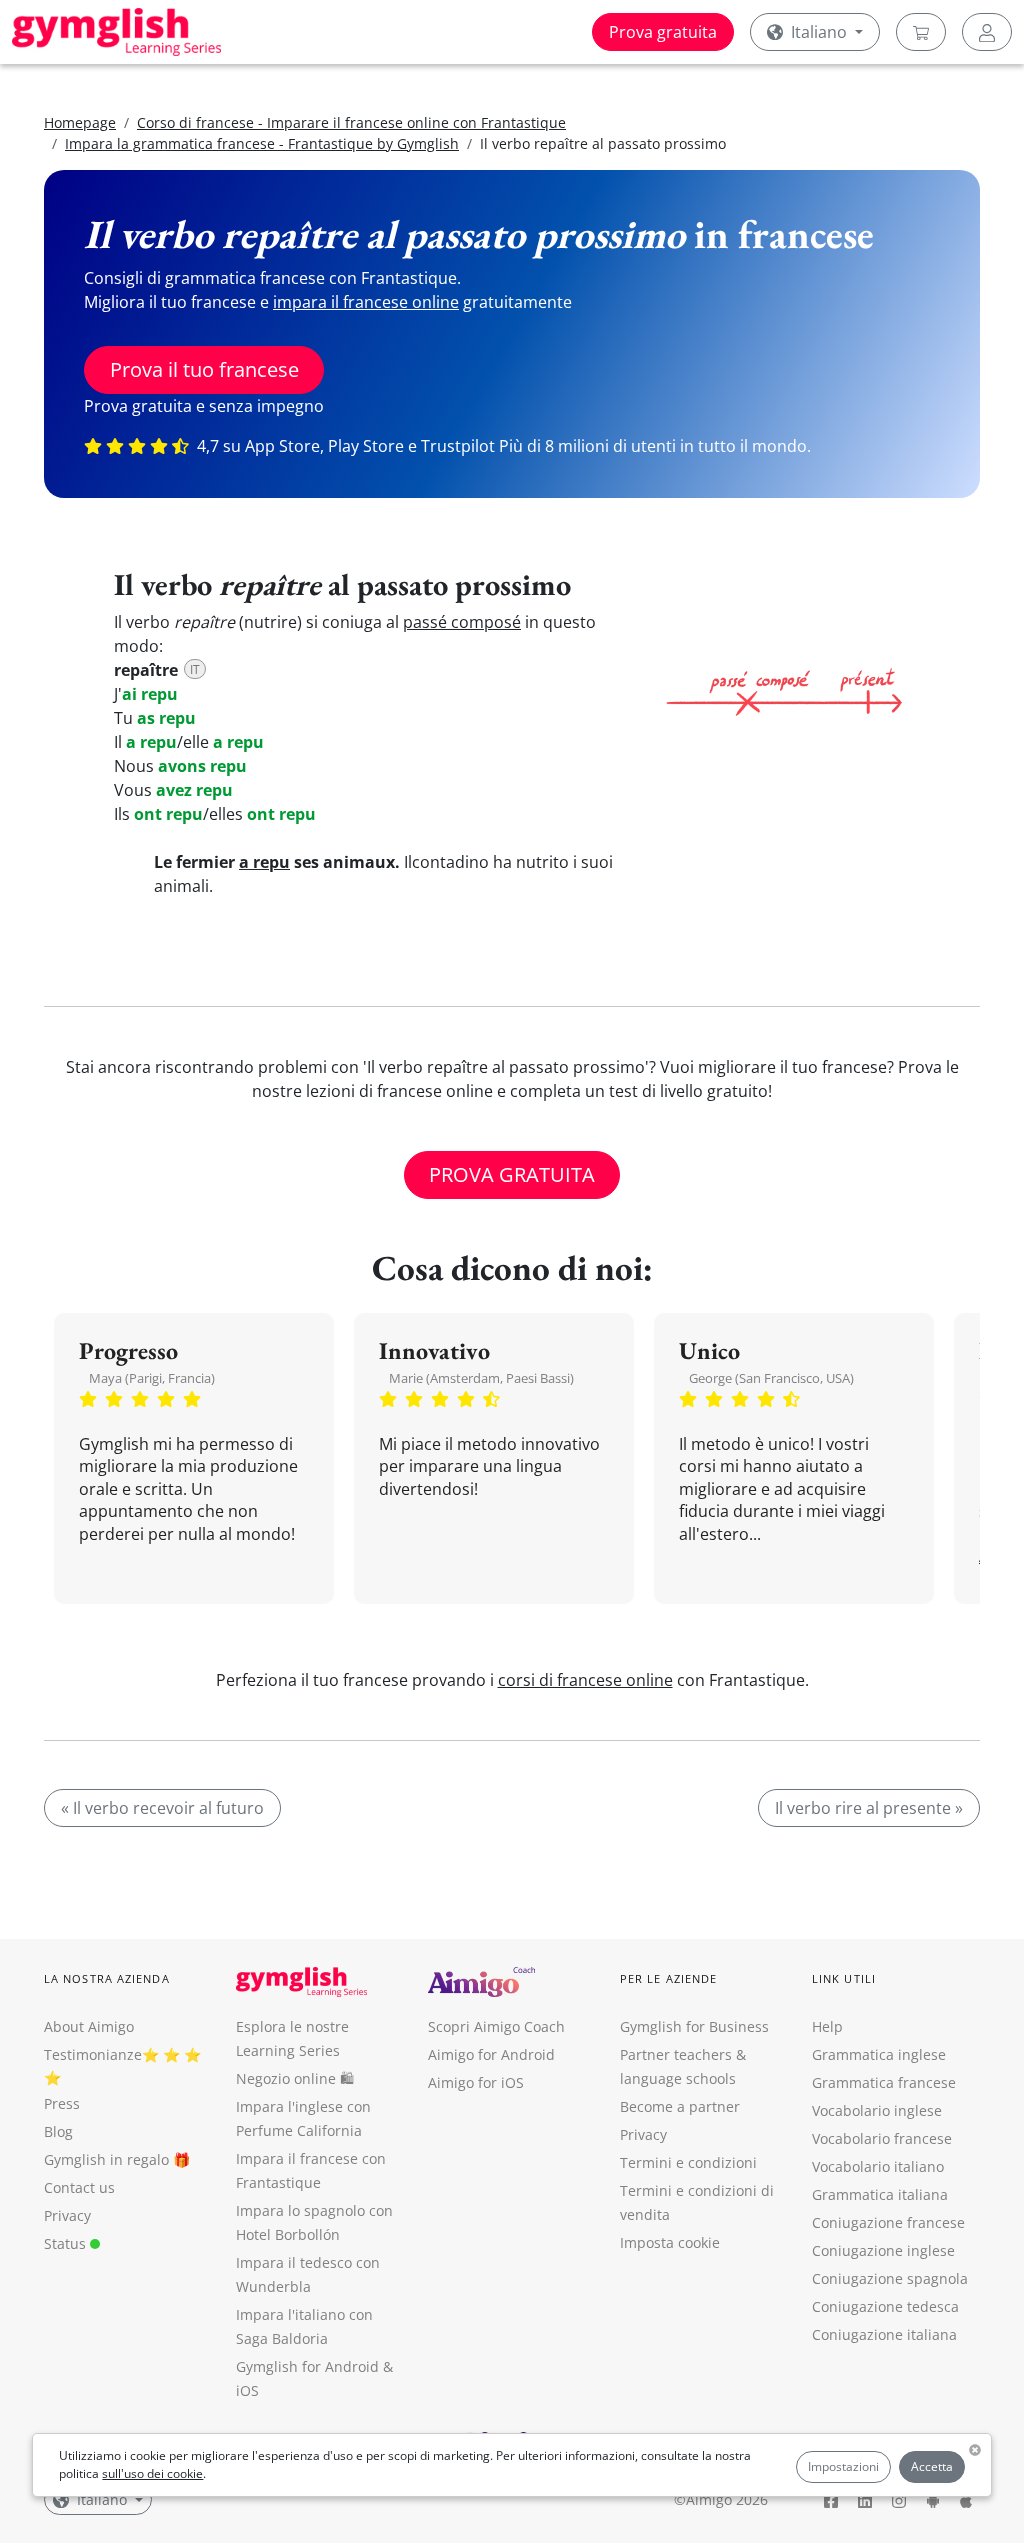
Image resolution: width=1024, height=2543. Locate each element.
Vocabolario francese (882, 2138)
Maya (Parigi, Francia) (152, 1378)
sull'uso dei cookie (152, 2473)
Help (827, 2026)
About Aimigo (89, 2026)
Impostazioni (843, 2466)
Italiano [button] (819, 32)
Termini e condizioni (688, 2162)
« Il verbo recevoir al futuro (162, 1808)
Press (62, 2103)
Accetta (932, 2466)
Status (67, 2243)
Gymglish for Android (307, 2366)
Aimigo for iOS (476, 2082)
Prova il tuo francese (204, 369)
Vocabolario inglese (877, 2110)
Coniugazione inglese (883, 2250)
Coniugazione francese (888, 2222)
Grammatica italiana (880, 2194)
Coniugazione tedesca (885, 2306)
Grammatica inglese (879, 2054)
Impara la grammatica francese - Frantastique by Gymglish (262, 143)
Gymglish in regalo (106, 2159)
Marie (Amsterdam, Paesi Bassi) (481, 1378)
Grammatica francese (884, 2082)
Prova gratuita (663, 32)
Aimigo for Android (491, 2054)
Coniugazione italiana (884, 2334)
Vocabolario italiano (878, 2166)
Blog (58, 2131)
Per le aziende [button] (668, 1978)
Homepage (80, 122)
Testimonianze (93, 2054)
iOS (247, 2390)
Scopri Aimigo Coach (496, 2026)
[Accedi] (987, 32)
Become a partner (680, 2106)
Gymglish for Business (694, 2026)
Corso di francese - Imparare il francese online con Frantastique (351, 122)
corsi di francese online (585, 1680)
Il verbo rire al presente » (869, 1808)
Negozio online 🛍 (295, 2078)
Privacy (67, 2215)
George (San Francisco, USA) (771, 1378)
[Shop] (921, 32)
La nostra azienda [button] (107, 1978)
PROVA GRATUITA (512, 1174)
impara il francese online (366, 302)
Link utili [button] (844, 1978)
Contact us (79, 2187)
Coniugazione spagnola (890, 2278)
